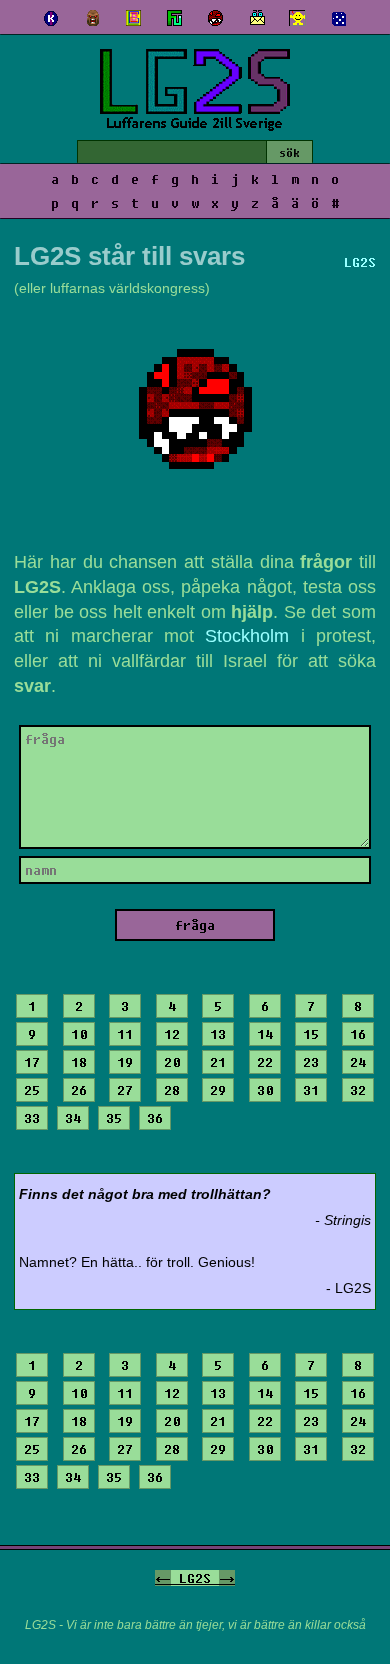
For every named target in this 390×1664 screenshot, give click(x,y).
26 (79, 1090)
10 (79, 1034)
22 (265, 1062)
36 (155, 1118)
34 (73, 1118)
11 (125, 1034)
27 (125, 1090)
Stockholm (247, 636)
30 (265, 1090)
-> (227, 1578)
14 (265, 1034)
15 (311, 1034)
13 (218, 1034)
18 (79, 1062)
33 (32, 1118)
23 (311, 1062)
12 (172, 1034)
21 (218, 1062)
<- (163, 1578)
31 (311, 1090)
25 (32, 1090)
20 (172, 1062)
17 (32, 1062)
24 (358, 1062)
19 (125, 1062)
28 (172, 1090)
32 (358, 1090)
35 (114, 1118)
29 (218, 1090)
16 (358, 1034)
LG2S (195, 1578)
